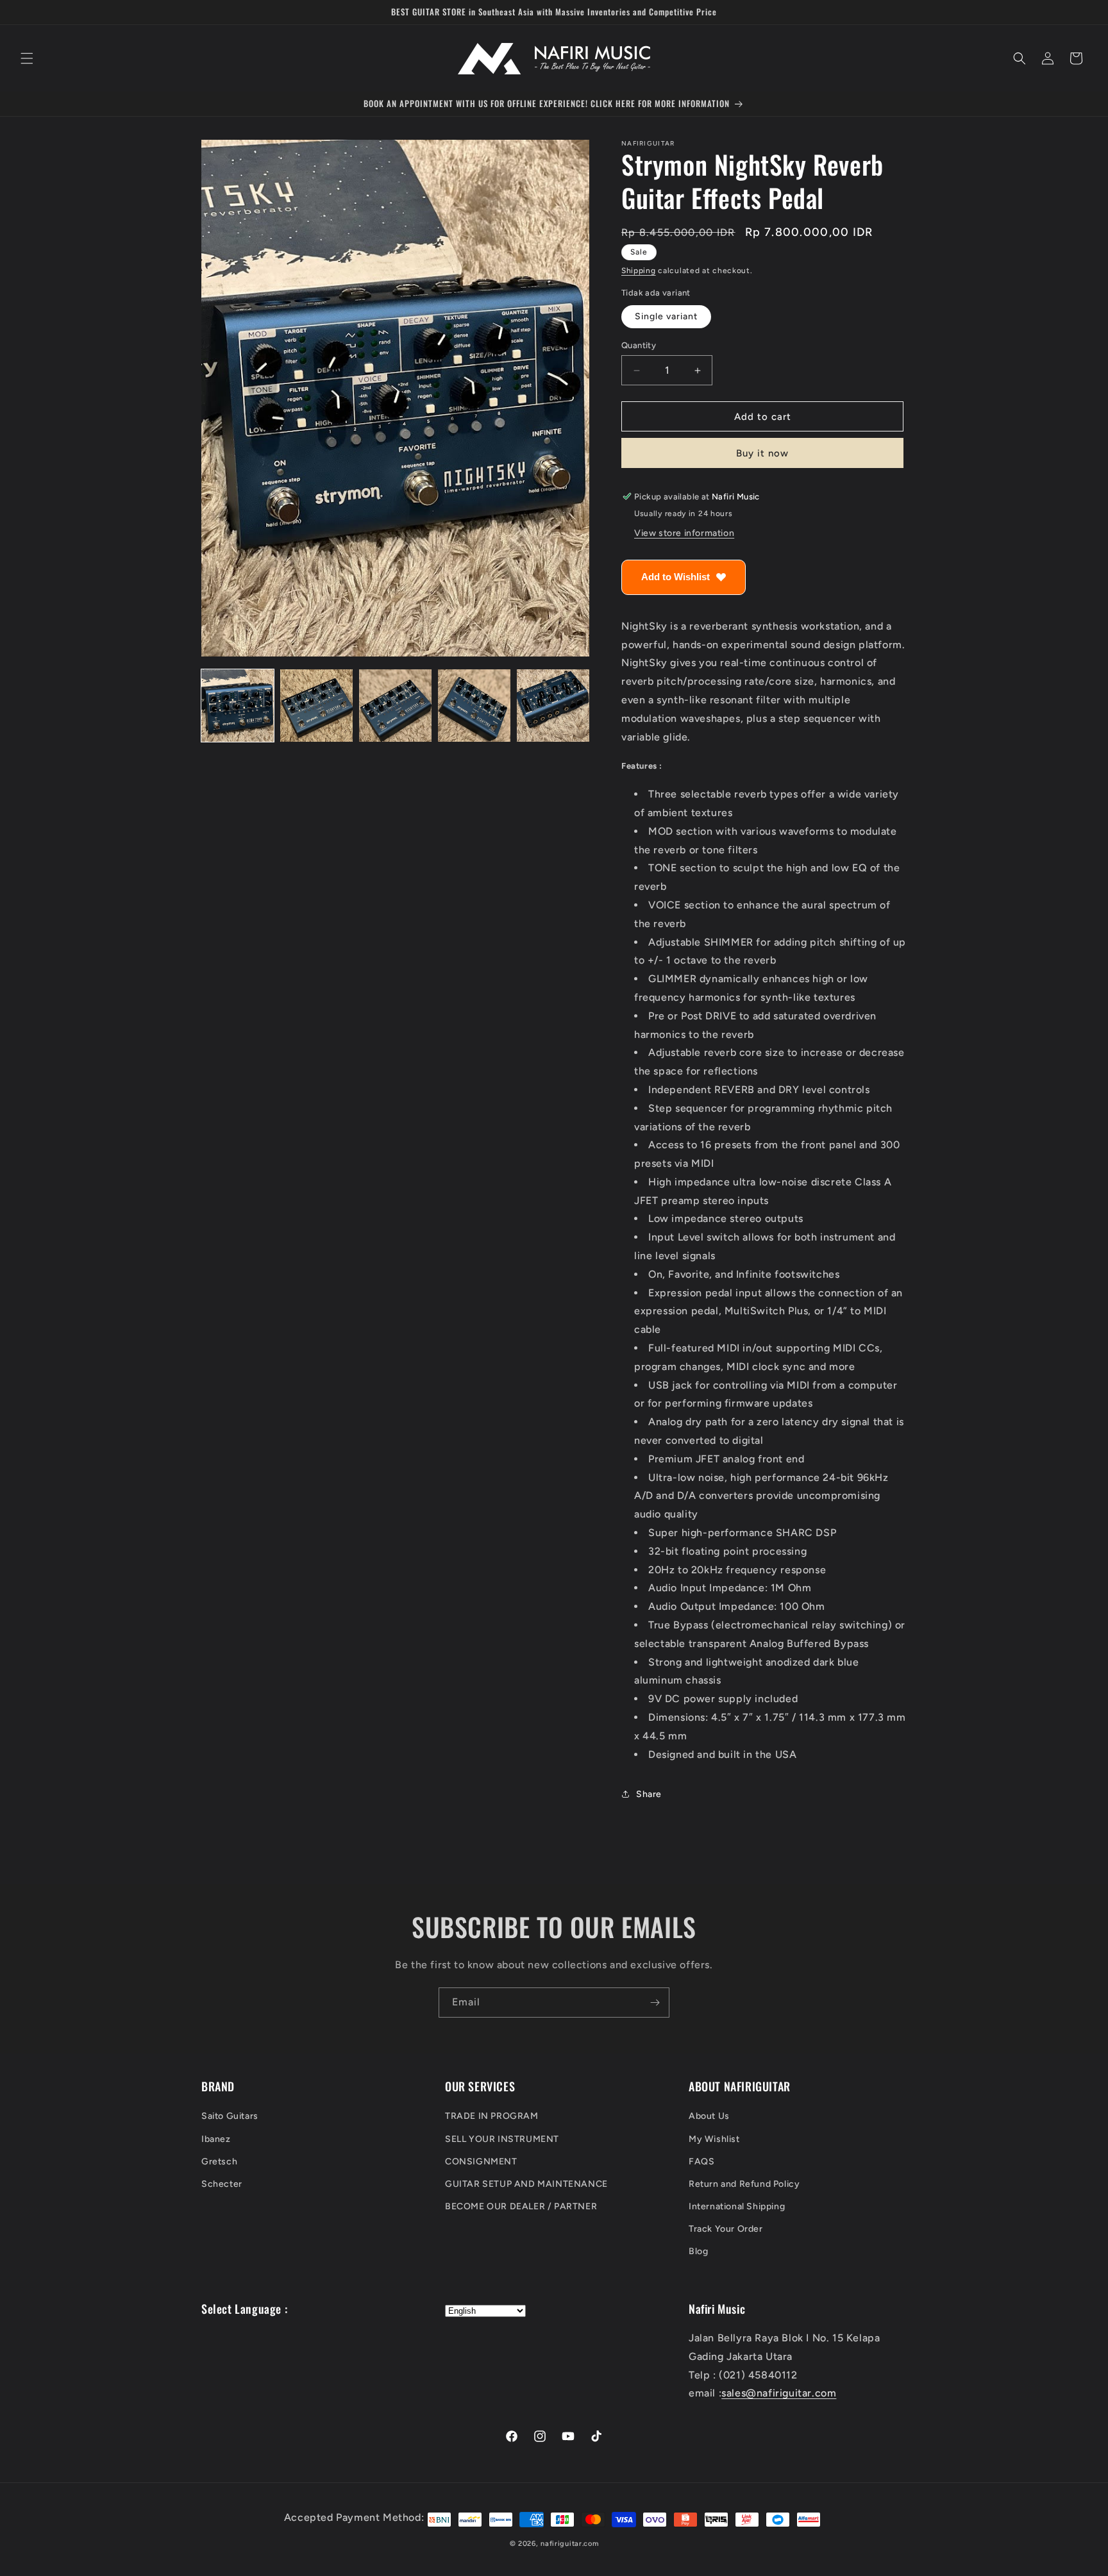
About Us (709, 2117)
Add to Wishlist (676, 577)
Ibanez (216, 2139)
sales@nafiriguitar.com (779, 2394)
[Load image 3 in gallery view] (395, 706)
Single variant (666, 316)
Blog (698, 2252)
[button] (27, 58)
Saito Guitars (230, 2117)
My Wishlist (714, 2139)
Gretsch (219, 2162)
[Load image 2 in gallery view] (316, 706)
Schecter (222, 2184)
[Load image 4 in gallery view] (474, 706)
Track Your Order (726, 2229)
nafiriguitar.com (569, 2544)
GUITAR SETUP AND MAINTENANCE (526, 2184)
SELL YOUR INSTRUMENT (502, 2139)
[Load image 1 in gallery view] (238, 706)
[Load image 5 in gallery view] (553, 706)
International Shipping (737, 2206)
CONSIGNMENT (481, 2162)
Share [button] (649, 1794)
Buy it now (762, 453)
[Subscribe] (655, 2003)
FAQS (701, 2162)
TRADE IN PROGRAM (492, 2117)
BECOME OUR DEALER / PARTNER (521, 2206)
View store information (684, 533)
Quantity (639, 345)
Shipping (639, 271)
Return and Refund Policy (744, 2184)
